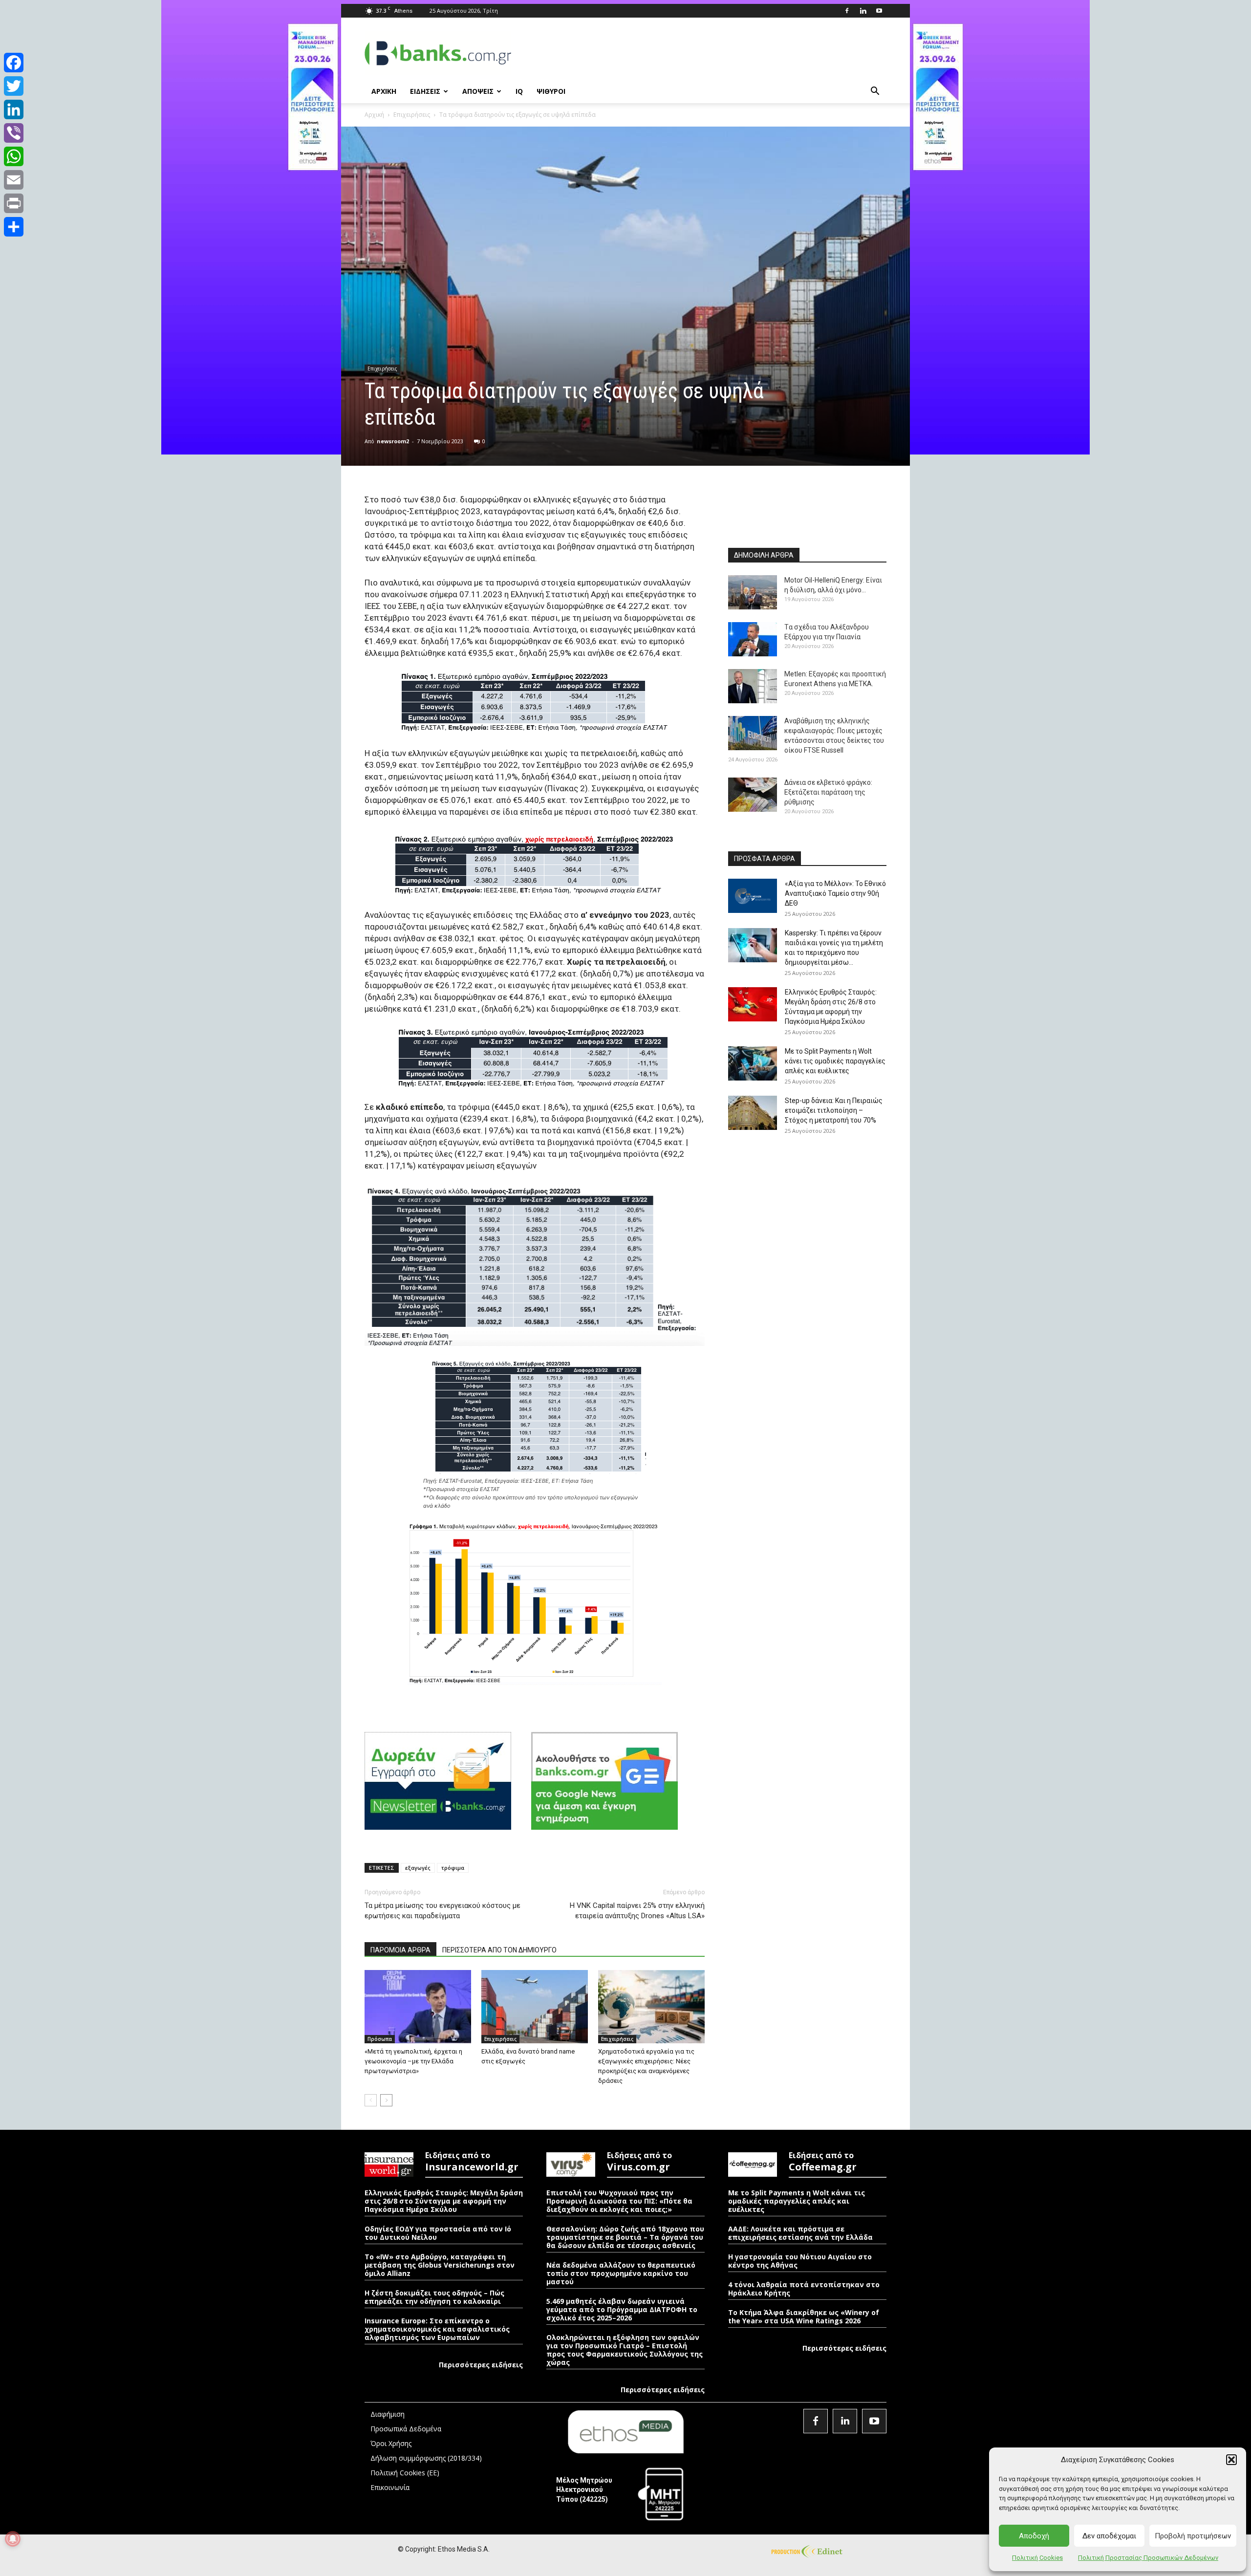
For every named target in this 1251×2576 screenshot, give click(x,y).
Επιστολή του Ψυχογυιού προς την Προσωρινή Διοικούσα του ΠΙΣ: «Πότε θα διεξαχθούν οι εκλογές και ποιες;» (619, 2201)
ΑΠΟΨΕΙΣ (478, 91)
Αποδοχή (1034, 2536)
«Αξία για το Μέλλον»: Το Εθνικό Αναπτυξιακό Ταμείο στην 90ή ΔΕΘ (835, 893)
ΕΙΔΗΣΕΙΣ (425, 91)
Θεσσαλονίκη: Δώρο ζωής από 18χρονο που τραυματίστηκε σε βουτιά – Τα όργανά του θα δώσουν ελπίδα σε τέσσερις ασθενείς (625, 2237)
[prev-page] (371, 2100)
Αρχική (374, 115)
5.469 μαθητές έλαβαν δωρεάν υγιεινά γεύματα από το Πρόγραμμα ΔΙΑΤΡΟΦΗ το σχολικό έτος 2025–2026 (622, 2309)
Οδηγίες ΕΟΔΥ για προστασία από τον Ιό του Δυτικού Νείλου (438, 2233)
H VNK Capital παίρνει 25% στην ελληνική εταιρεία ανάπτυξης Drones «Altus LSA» (637, 1911)
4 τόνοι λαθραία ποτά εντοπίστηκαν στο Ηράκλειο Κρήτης (804, 2289)
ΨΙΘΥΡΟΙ (551, 91)
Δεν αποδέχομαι (1109, 2536)
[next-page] (386, 2100)
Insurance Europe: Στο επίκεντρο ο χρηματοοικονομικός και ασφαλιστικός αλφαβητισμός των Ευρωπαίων (437, 2329)
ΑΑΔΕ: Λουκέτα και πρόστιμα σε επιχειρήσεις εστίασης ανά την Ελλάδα (800, 2233)
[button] (1231, 2460)
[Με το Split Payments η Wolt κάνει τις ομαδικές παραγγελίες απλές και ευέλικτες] (753, 1063)
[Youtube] (879, 11)
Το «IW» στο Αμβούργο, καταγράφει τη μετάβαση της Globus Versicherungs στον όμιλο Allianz (440, 2265)
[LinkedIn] (14, 109)
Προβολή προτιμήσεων (1193, 2536)
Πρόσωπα (380, 2039)
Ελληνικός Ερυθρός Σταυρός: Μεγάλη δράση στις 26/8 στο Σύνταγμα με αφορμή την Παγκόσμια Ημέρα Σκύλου (444, 2201)
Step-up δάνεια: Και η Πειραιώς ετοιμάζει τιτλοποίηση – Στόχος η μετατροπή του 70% (834, 1110)
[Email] (14, 180)
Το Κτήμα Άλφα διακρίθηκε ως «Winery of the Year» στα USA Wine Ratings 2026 (804, 2316)
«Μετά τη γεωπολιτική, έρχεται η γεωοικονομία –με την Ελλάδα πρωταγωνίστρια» (413, 2061)
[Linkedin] (863, 11)
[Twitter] (14, 86)
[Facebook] (847, 11)
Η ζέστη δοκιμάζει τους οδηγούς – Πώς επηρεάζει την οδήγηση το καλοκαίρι (434, 2297)
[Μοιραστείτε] (14, 227)
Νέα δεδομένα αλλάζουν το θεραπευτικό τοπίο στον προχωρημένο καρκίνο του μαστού (621, 2273)
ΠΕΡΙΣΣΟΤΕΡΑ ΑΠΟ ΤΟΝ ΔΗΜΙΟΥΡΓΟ (499, 1950)
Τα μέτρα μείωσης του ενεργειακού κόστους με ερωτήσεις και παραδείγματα (442, 1911)
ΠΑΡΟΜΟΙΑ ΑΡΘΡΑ (400, 1950)
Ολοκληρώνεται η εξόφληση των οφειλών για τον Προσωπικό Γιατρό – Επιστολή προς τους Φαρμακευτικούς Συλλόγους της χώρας (625, 2350)
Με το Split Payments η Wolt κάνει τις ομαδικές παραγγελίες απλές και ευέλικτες (835, 1061)
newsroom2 (393, 441)
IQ (519, 91)
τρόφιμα (453, 1868)
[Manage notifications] (13, 2539)
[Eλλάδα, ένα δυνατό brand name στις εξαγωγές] (535, 2007)
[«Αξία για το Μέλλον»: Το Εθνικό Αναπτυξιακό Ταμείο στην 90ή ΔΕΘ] (753, 896)
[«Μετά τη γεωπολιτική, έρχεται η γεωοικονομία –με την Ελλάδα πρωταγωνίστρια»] (418, 2007)
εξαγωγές (418, 1868)
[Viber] (14, 133)
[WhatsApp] (14, 156)
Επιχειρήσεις (412, 115)
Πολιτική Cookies (1037, 2558)
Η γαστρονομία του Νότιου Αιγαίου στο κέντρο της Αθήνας (800, 2261)
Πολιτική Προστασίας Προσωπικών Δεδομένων (1148, 2558)
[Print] (14, 203)
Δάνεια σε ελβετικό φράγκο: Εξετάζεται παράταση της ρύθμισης (828, 792)
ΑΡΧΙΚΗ (384, 91)
